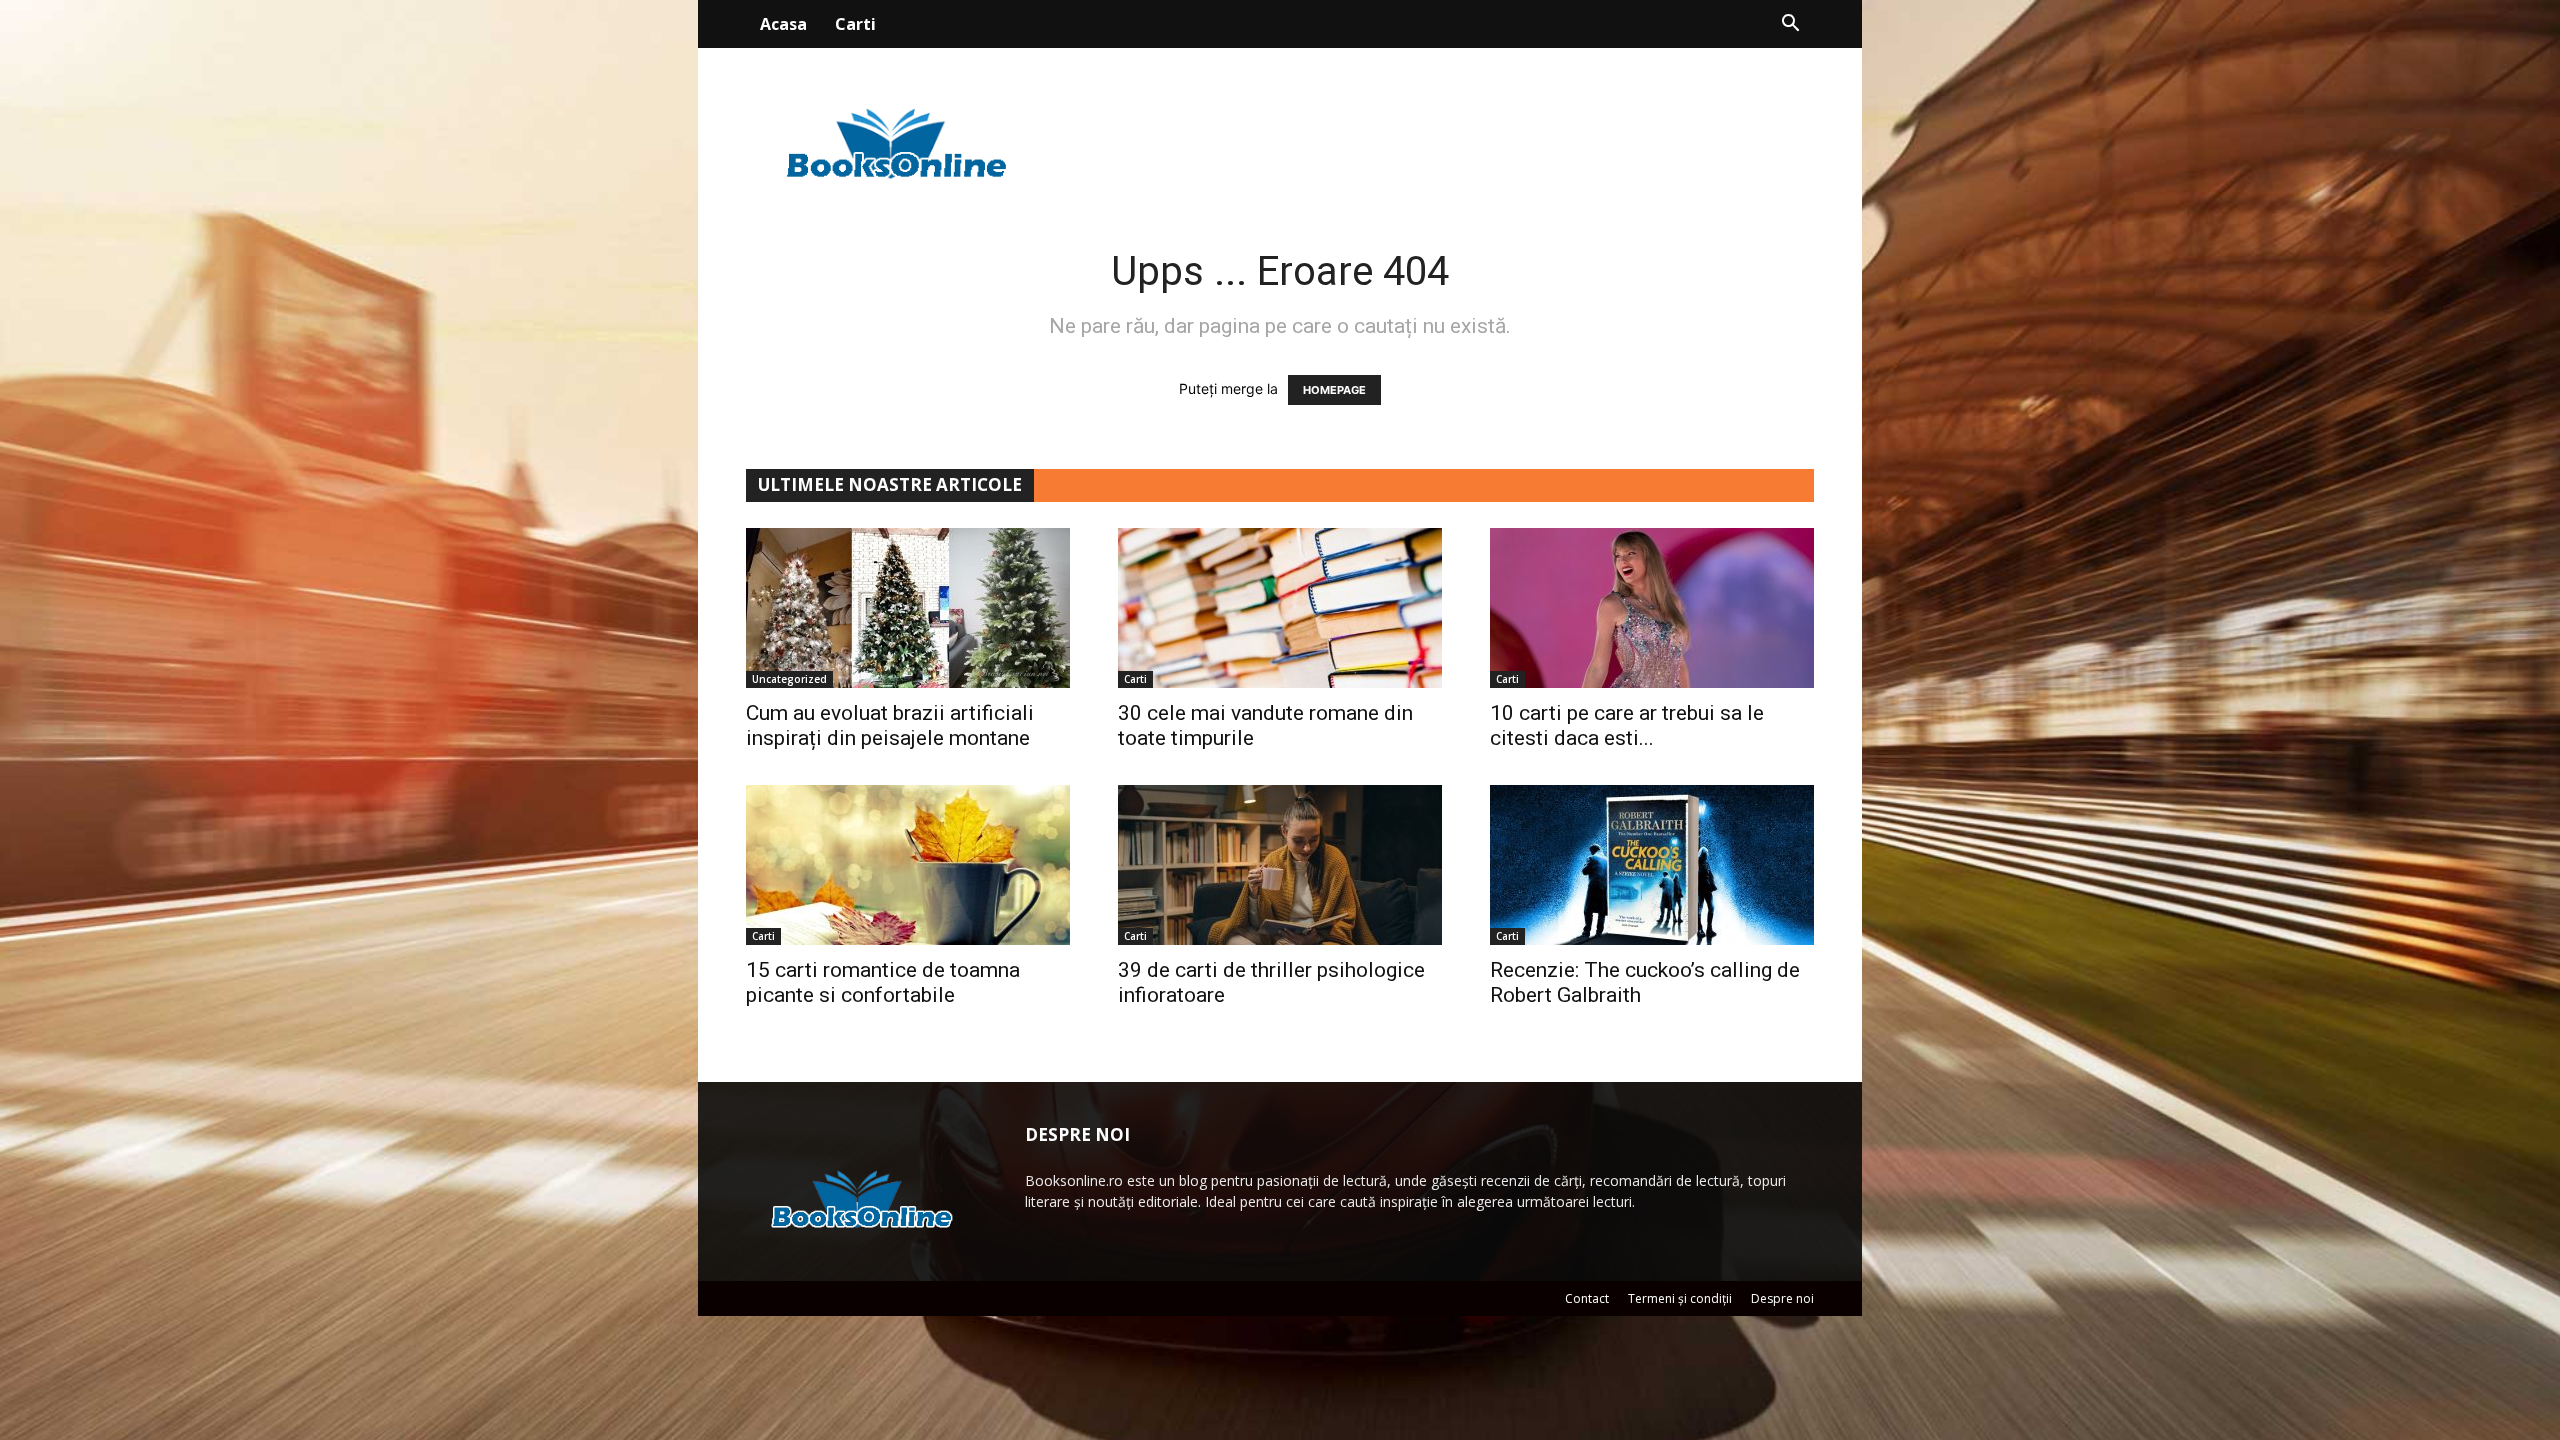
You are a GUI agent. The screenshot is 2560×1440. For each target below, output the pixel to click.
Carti (855, 24)
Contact (1587, 1298)
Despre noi (1782, 1298)
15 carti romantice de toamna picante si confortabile (883, 982)
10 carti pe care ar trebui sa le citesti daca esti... (1627, 725)
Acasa (783, 24)
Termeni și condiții (1680, 1298)
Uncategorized (789, 679)
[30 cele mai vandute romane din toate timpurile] (1280, 608)
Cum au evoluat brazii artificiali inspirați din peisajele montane (890, 725)
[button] (1790, 25)
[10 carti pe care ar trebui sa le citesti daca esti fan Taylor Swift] (1652, 608)
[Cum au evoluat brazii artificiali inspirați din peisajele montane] (908, 608)
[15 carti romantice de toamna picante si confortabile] (908, 865)
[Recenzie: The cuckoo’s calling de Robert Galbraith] (1652, 865)
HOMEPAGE (1334, 390)
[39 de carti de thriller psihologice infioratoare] (1280, 865)
